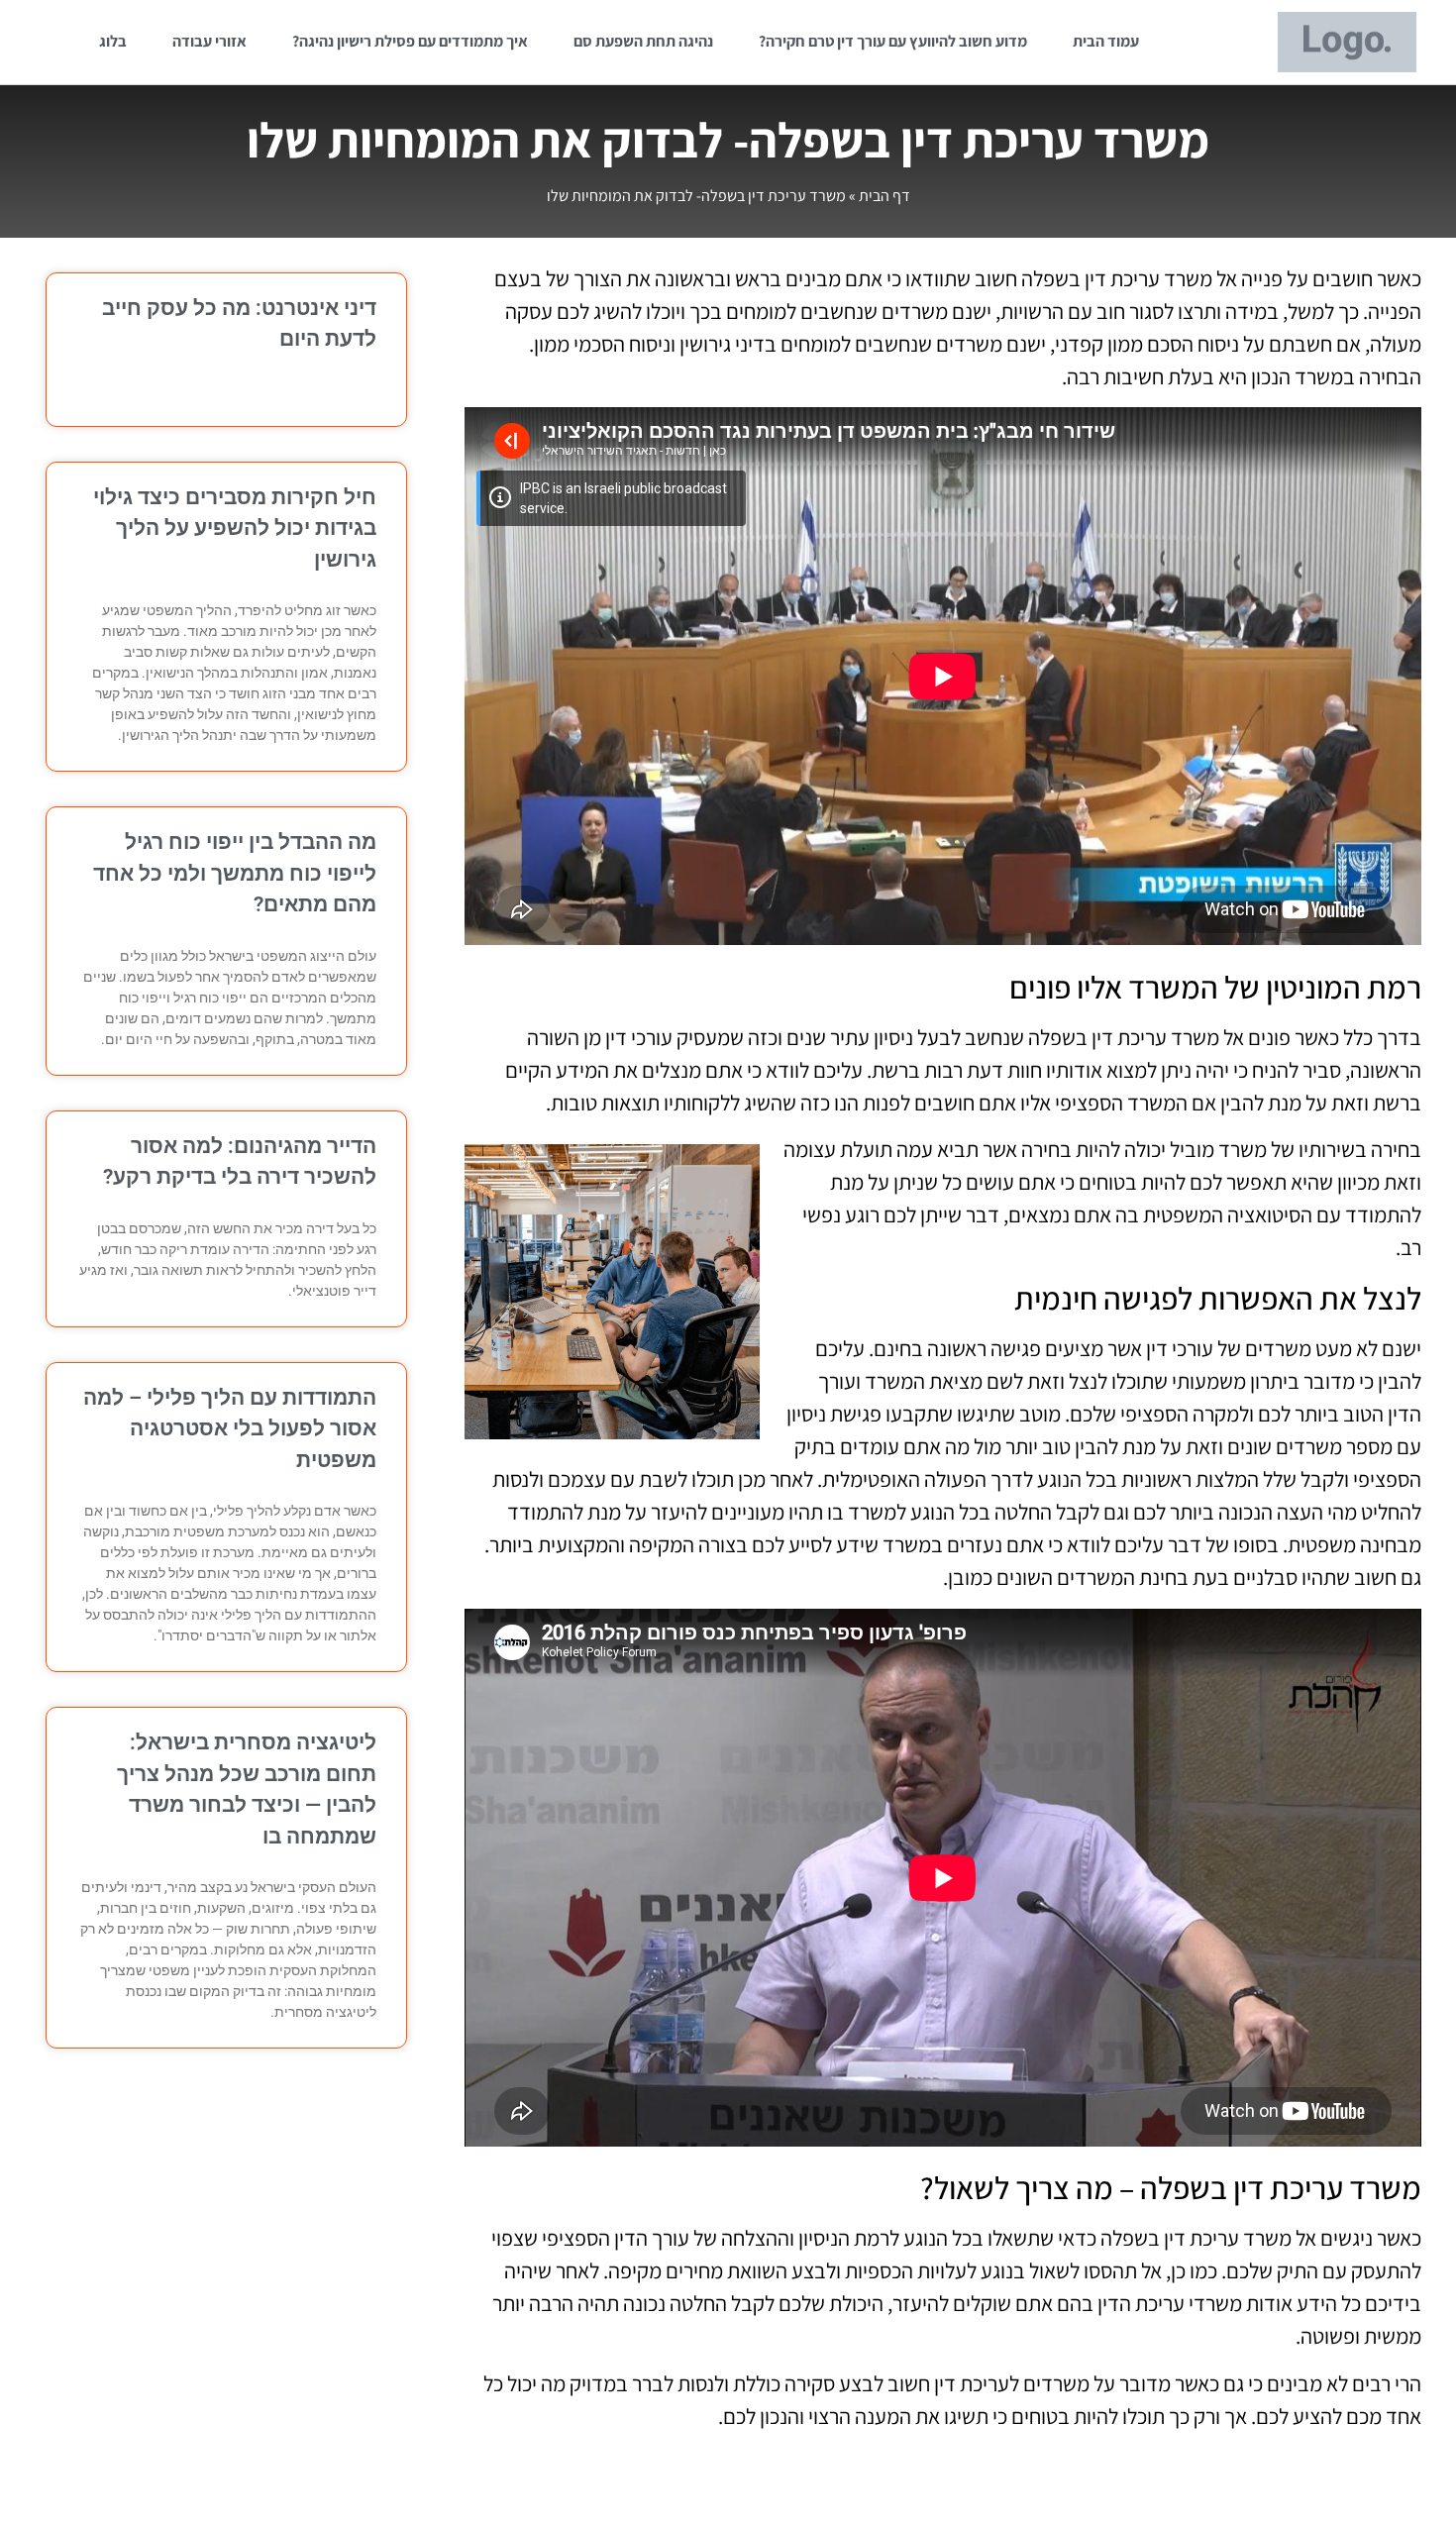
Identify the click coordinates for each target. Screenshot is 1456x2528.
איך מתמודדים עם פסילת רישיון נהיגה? (410, 41)
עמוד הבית (1106, 41)
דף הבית (884, 196)
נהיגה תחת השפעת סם (643, 41)
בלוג (113, 41)
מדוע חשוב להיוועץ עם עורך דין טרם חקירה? (893, 41)
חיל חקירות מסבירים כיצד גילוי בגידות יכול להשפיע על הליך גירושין (235, 528)
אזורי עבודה (209, 41)
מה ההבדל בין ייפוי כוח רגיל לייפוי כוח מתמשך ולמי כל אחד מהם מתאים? (235, 873)
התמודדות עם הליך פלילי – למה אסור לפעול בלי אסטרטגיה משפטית (230, 1429)
